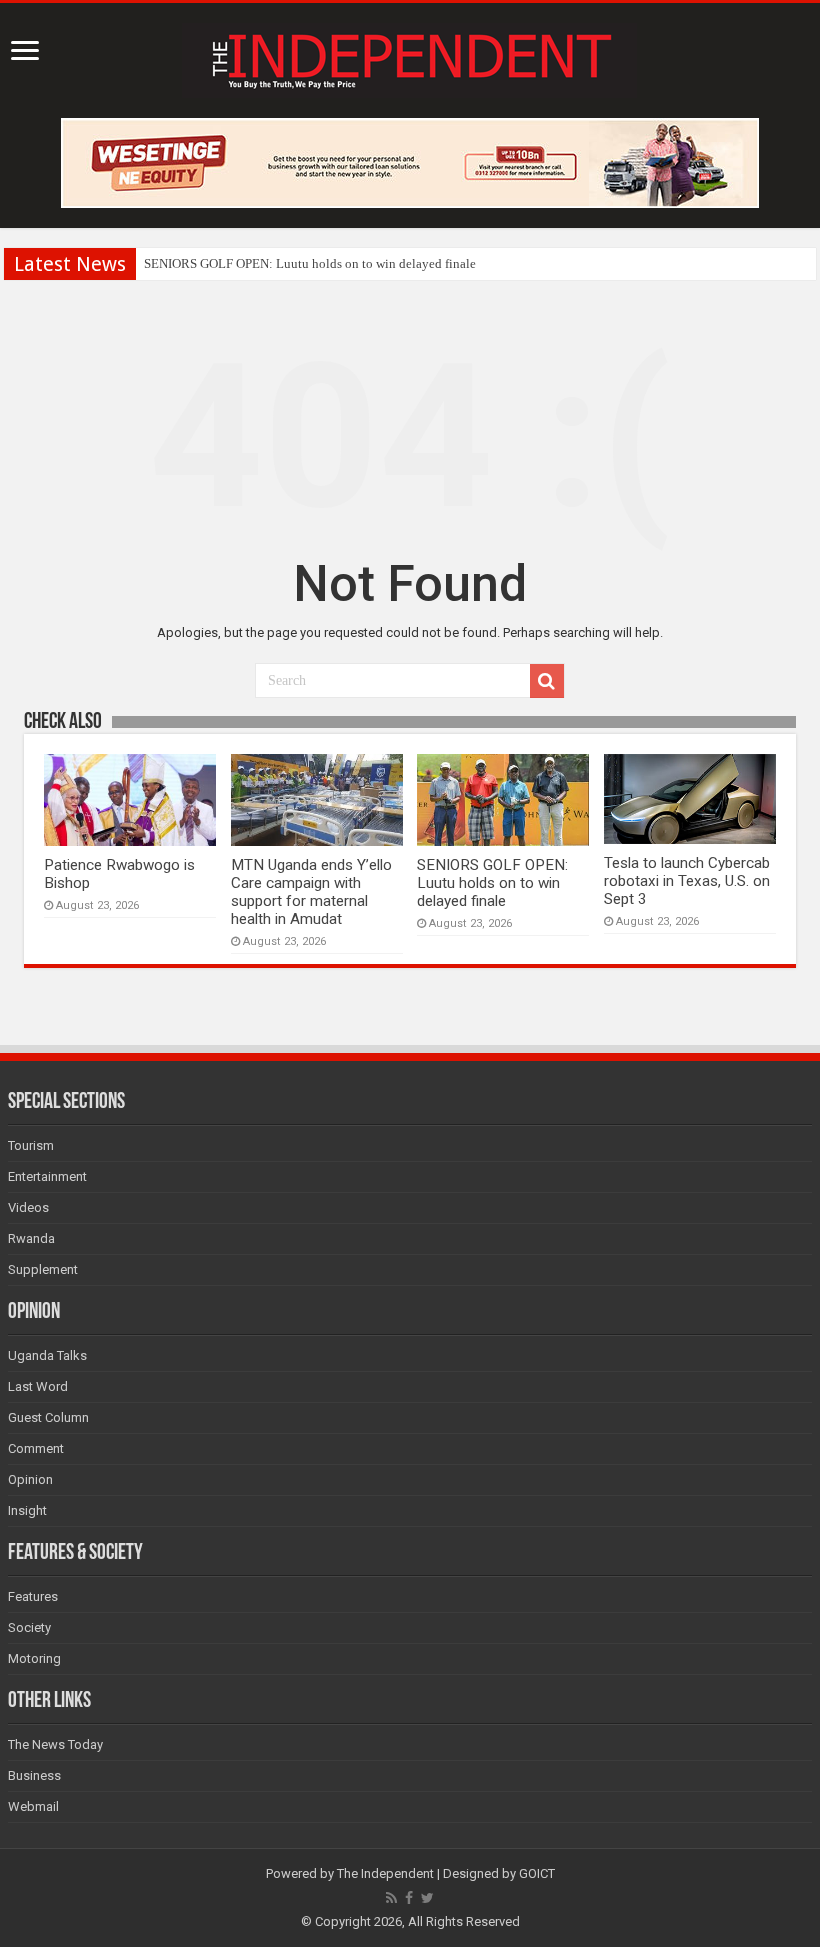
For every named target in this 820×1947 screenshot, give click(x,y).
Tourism (31, 1145)
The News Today (55, 1744)
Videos (28, 1207)
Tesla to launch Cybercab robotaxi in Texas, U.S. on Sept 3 (687, 881)
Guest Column (48, 1417)
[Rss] (391, 1898)
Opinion (30, 1479)
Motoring (34, 1658)
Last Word (38, 1386)
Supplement (43, 1269)
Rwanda (31, 1238)
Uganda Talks (47, 1355)
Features (33, 1596)
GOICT (537, 1873)
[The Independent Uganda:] (409, 57)
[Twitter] (427, 1898)
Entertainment (47, 1176)
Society (29, 1627)
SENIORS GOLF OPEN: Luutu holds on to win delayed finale (310, 263)
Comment (36, 1448)
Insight (27, 1510)
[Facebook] (409, 1898)
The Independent (385, 1873)
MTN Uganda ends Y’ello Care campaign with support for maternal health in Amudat (311, 892)
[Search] (547, 681)
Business (34, 1775)
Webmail (33, 1806)
